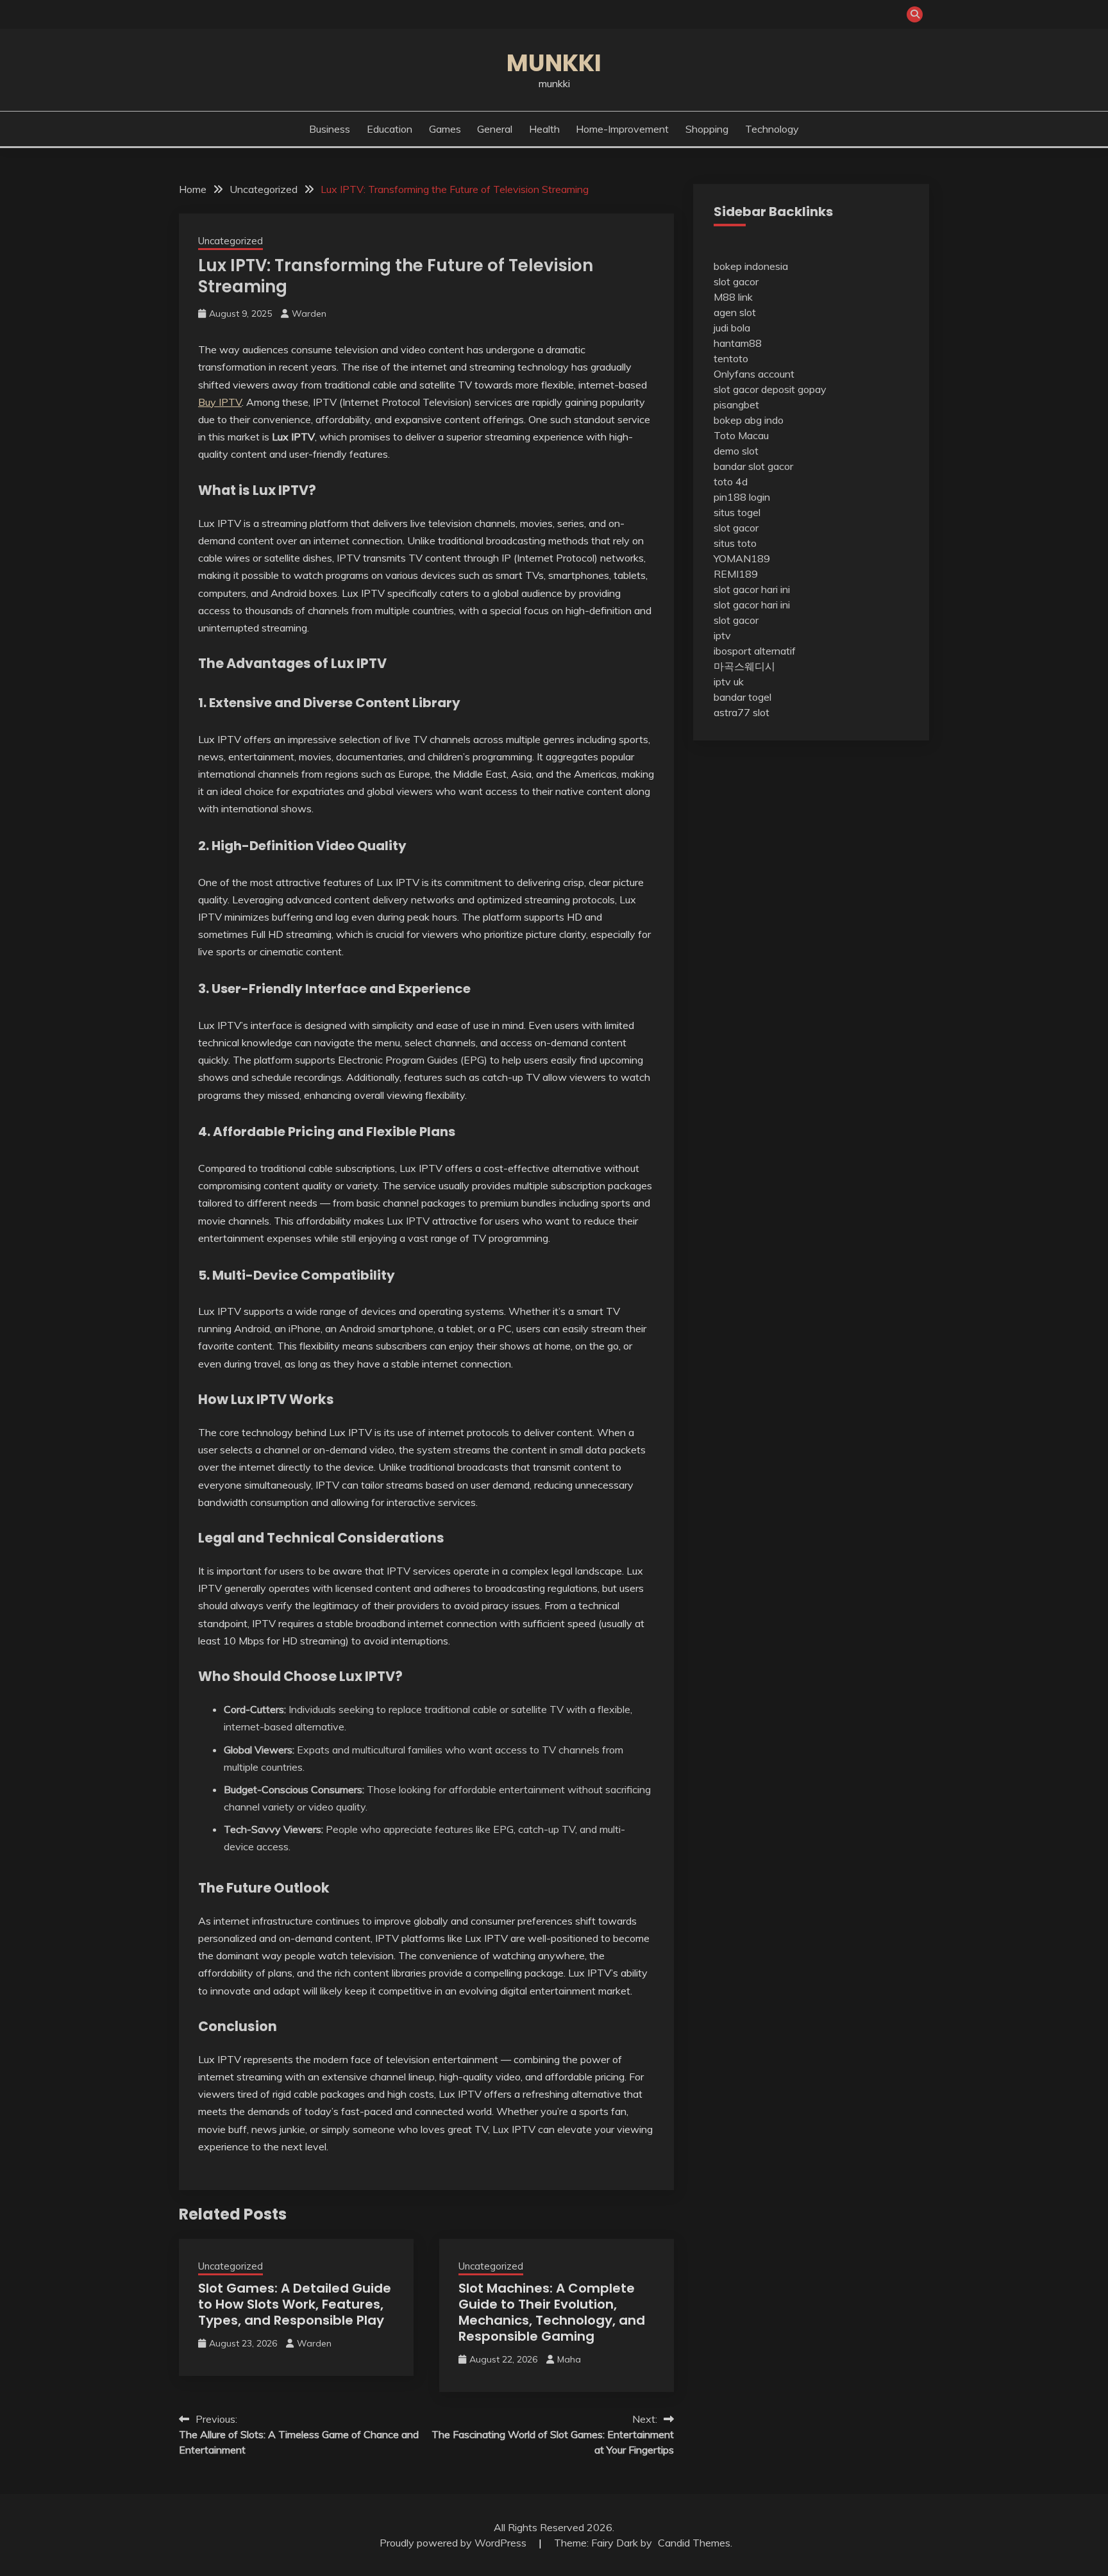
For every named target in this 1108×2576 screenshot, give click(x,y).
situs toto (735, 543)
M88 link (733, 297)
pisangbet (736, 405)
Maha (569, 2359)
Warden (309, 314)
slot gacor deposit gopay (770, 389)
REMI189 (736, 574)
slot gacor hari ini (752, 589)
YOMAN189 (742, 558)
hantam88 (738, 343)
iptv (722, 635)
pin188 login (742, 497)
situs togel (737, 512)
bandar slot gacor (753, 466)
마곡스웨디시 (744, 666)
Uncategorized (231, 241)
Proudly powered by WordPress (454, 2543)
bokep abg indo (749, 420)
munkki (554, 63)
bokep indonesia (751, 266)
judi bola (732, 328)
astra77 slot (742, 712)
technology (772, 129)
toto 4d (731, 481)
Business (330, 129)
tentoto (731, 358)
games (445, 129)
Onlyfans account (754, 374)
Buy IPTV (220, 402)
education (390, 129)
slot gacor (736, 281)
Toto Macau (741, 435)
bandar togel (743, 697)
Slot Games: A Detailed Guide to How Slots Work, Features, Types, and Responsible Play (295, 2304)
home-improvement (622, 129)
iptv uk (729, 682)
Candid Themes (694, 2543)
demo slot (736, 451)
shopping (707, 129)
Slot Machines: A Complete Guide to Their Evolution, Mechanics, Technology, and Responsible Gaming (552, 2312)
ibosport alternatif (755, 651)
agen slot (735, 312)
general (495, 129)
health (544, 129)
